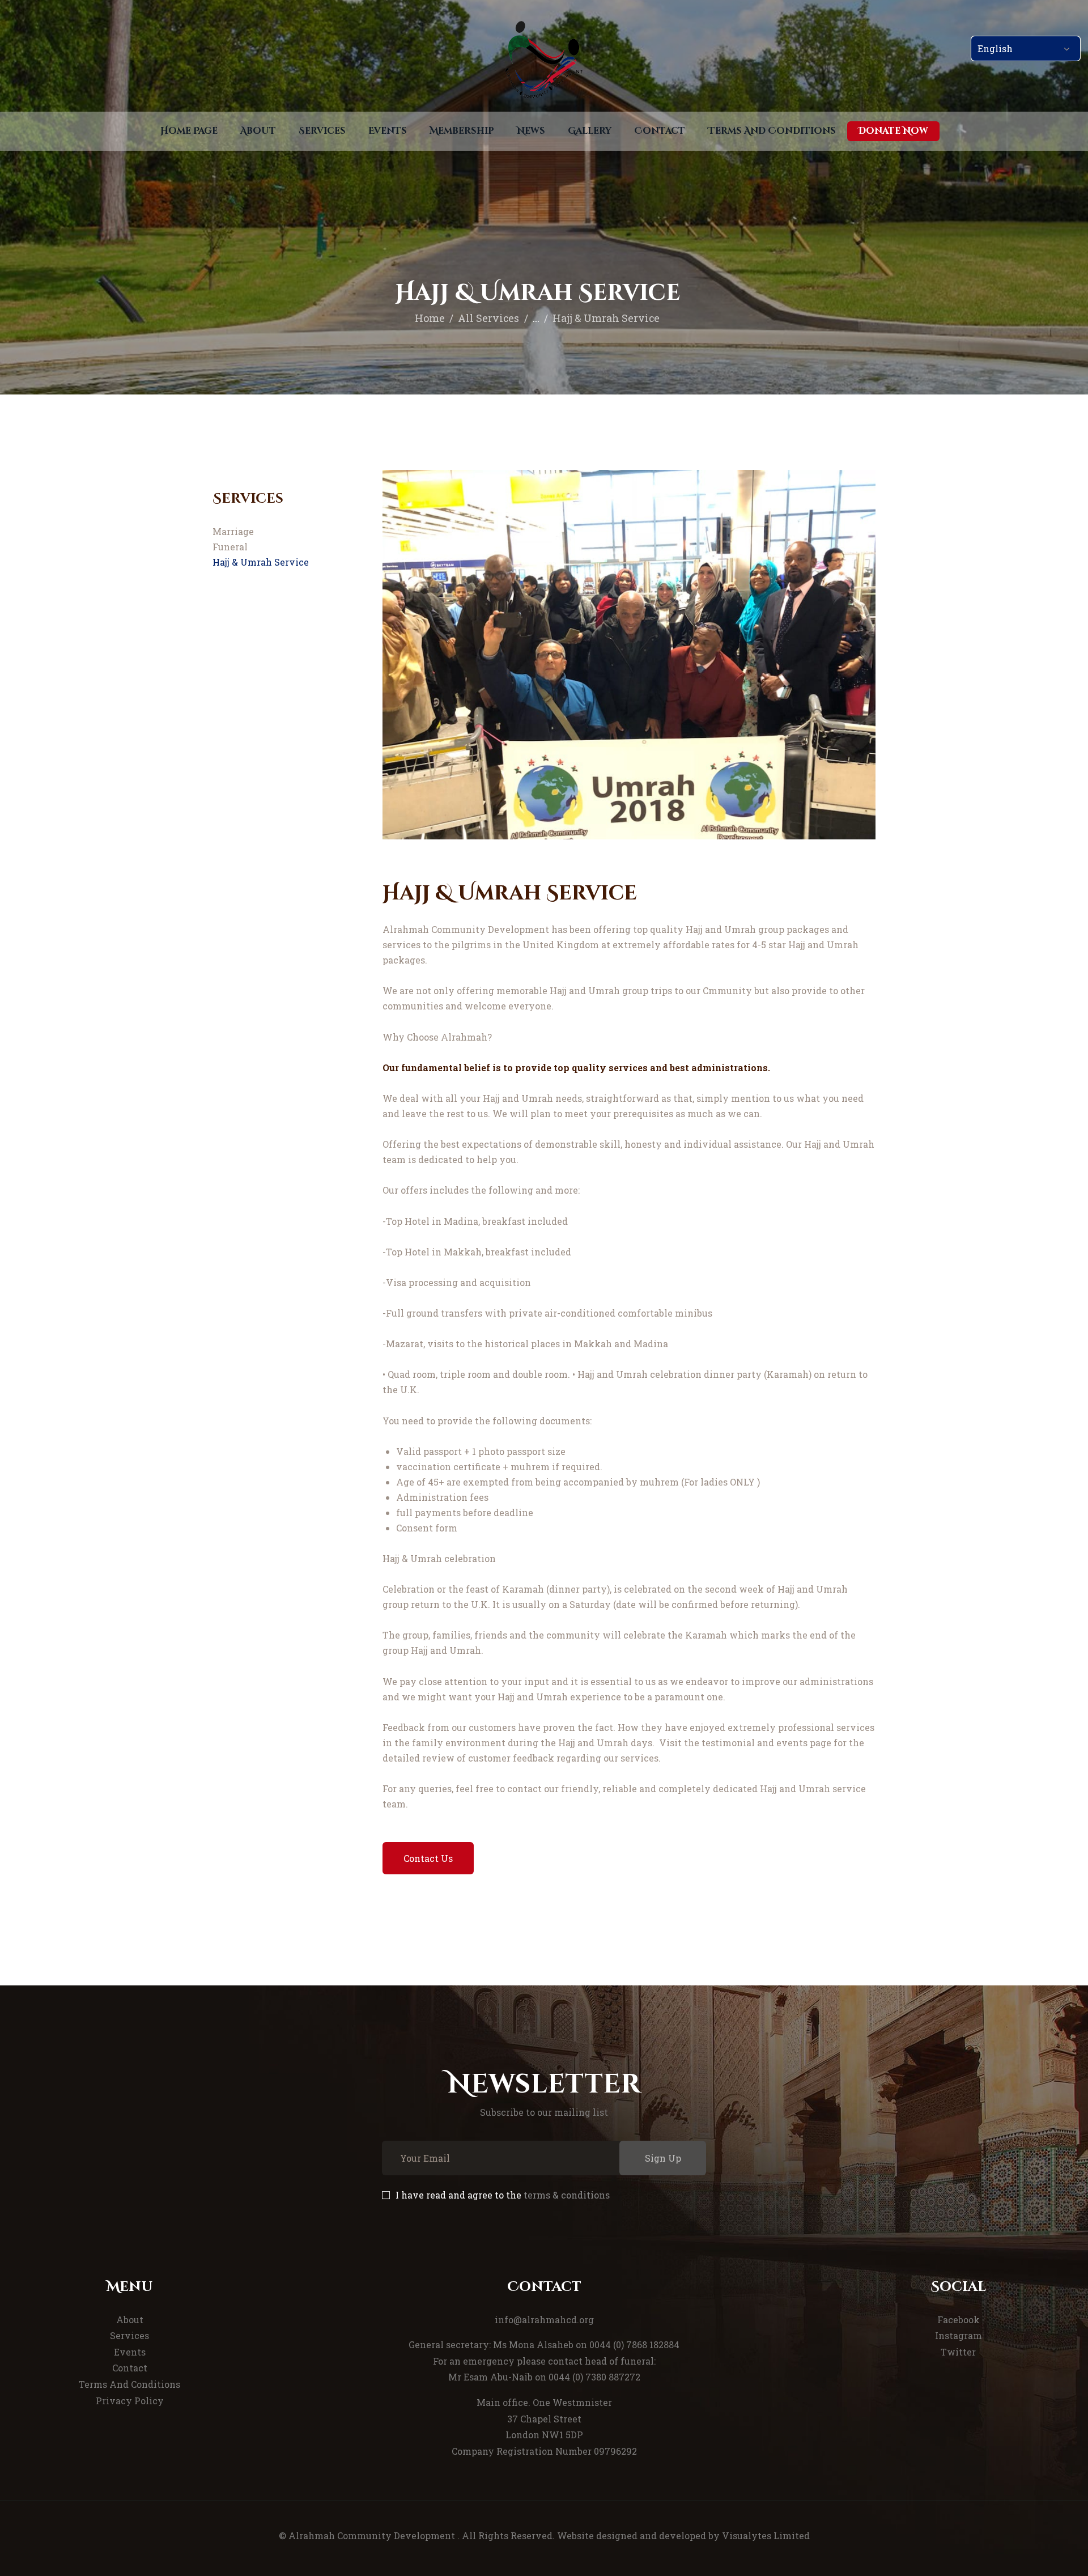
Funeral (230, 547)
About (130, 2320)
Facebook (959, 2320)
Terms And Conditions (129, 2384)
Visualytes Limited (766, 2535)
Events (130, 2352)
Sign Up (663, 2158)
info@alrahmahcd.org (544, 2320)
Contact (130, 2368)
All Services (488, 318)
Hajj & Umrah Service (261, 562)
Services (129, 2335)
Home (430, 318)
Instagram (959, 2335)
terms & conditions (567, 2195)
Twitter (958, 2352)
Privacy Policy (130, 2401)
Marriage (233, 531)
